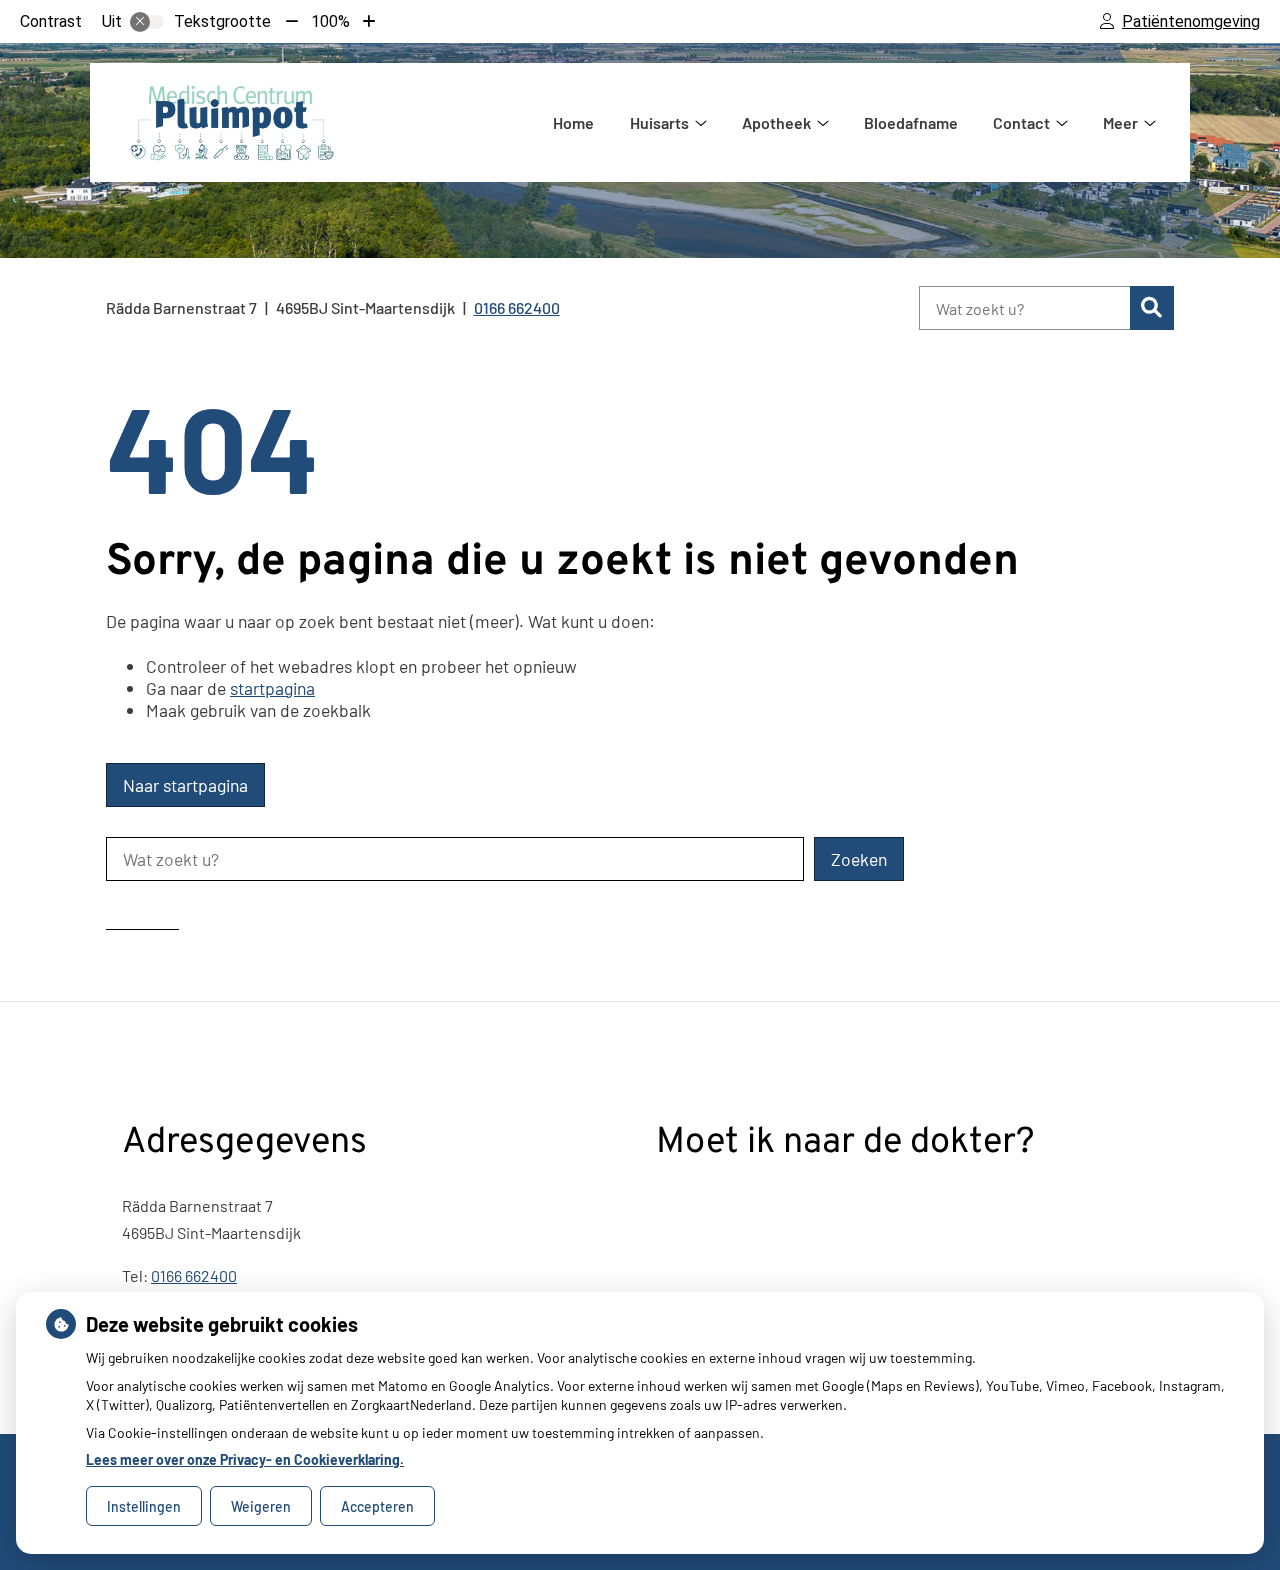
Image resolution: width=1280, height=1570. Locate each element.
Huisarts (659, 122)
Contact (1021, 122)
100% (330, 21)
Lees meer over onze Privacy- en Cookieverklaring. (245, 1459)
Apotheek (776, 122)
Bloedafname (911, 122)
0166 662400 (194, 1275)
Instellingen (144, 1506)
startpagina (272, 688)
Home (573, 122)
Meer (1120, 122)
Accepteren (377, 1506)
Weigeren (261, 1506)
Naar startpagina (185, 785)
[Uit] (147, 22)
